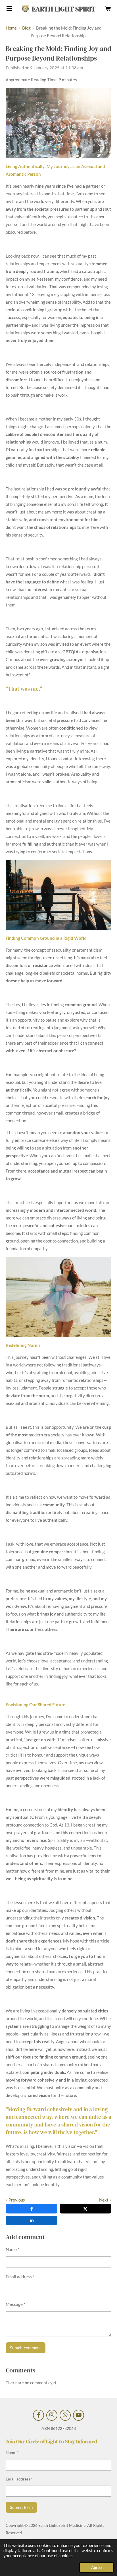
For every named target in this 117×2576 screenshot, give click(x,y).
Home (11, 28)
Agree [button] (96, 2567)
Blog (26, 28)
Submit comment (26, 2348)
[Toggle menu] (9, 9)
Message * (15, 2304)
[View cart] (108, 9)
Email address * (20, 2277)
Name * (12, 2249)
